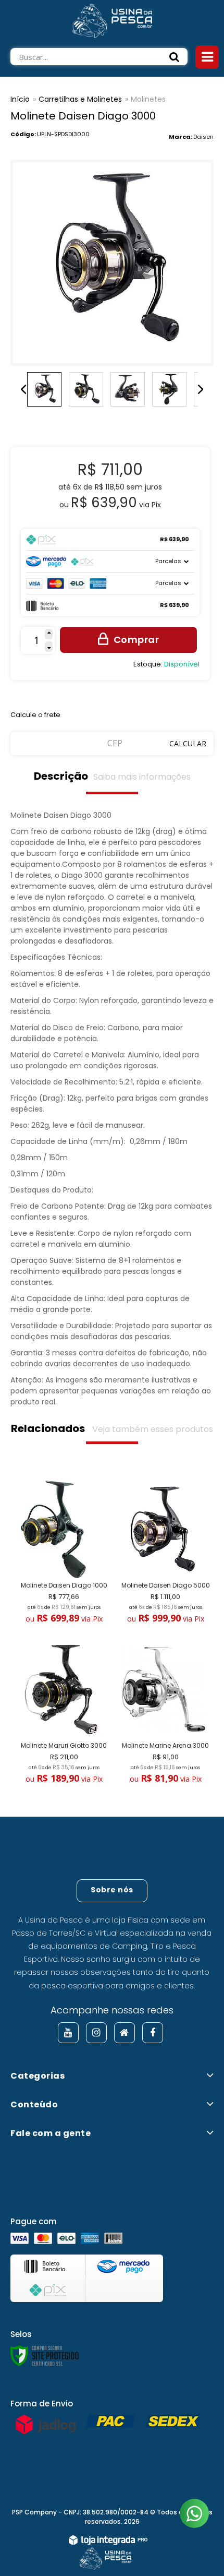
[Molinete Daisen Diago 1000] (61, 1554)
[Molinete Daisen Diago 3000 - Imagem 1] (44, 389)
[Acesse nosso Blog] (125, 2033)
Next (201, 389)
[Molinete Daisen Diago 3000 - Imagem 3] (128, 389)
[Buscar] (175, 57)
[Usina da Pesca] (112, 19)
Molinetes (148, 99)
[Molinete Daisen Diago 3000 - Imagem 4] (169, 389)
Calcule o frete (35, 715)
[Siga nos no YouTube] (68, 2033)
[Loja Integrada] (108, 2542)
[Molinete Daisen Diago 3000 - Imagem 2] (86, 389)
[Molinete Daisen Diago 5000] (163, 1554)
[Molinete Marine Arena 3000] (163, 1714)
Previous (23, 389)
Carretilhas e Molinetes (80, 99)
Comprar (136, 640)
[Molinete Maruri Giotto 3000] (61, 1714)
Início (20, 99)
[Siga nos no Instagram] (96, 2033)
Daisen (203, 137)
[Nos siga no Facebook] (153, 2033)
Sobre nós (112, 1890)
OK (188, 743)
